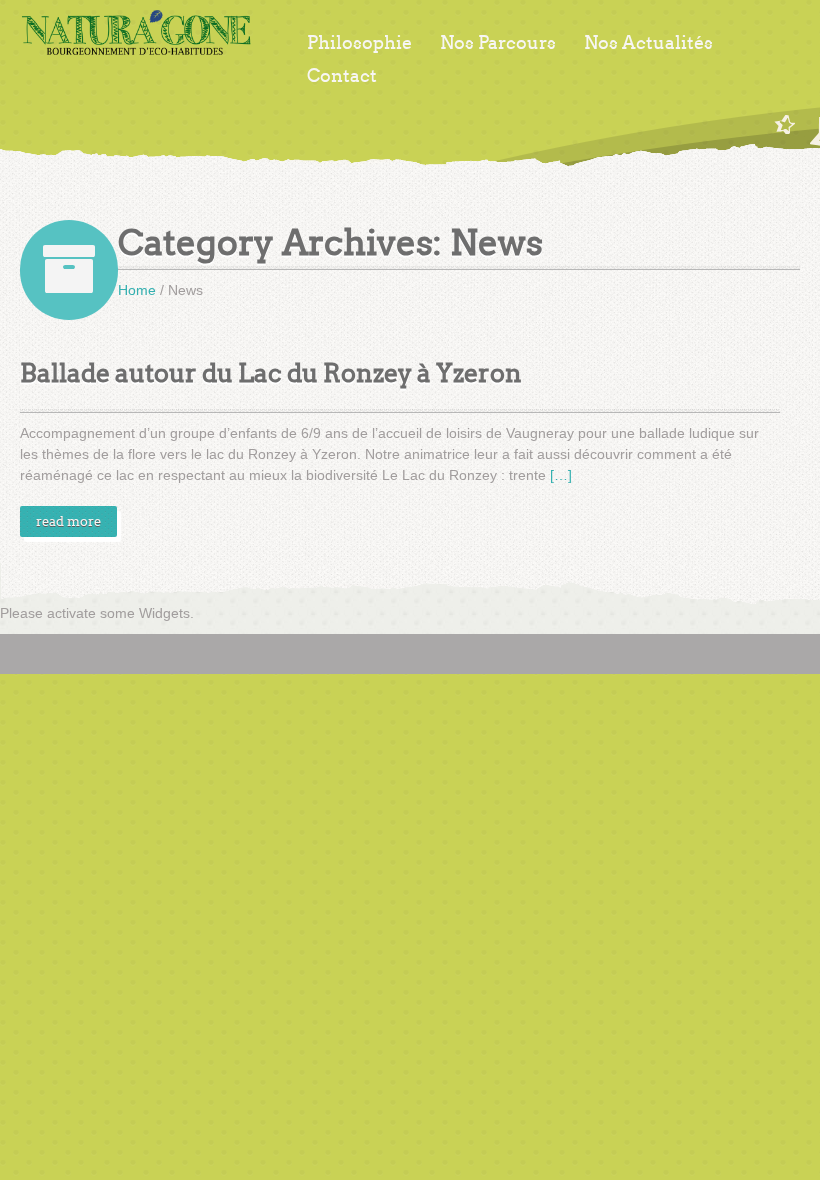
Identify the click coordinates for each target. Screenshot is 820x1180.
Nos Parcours (498, 43)
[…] (561, 475)
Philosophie (359, 43)
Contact (342, 76)
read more (68, 521)
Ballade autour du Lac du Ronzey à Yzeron (271, 373)
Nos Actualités (648, 43)
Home (137, 290)
